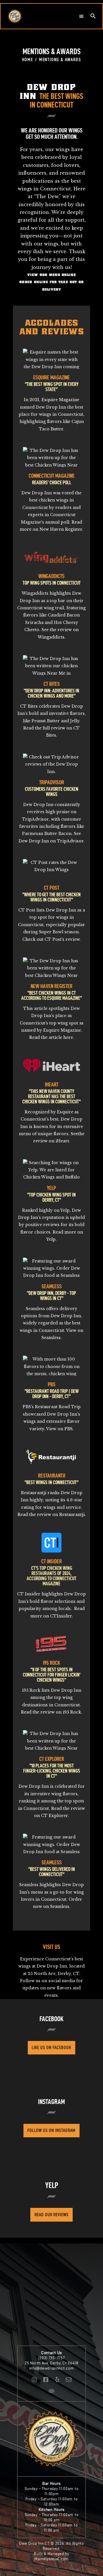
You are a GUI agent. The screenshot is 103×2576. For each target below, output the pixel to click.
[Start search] (93, 16)
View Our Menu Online (51, 275)
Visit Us (51, 1947)
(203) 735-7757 (52, 2358)
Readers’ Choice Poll (52, 483)
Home (28, 59)
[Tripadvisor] (51, 2391)
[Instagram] (34, 2380)
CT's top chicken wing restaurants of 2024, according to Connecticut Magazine (51, 1576)
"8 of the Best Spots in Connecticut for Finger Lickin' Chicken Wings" (52, 1675)
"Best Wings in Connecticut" (51, 1482)
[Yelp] (57, 2380)
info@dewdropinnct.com (52, 2368)
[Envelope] (69, 2380)
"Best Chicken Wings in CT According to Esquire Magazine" (51, 996)
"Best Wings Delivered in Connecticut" (52, 1872)
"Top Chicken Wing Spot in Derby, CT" (51, 1197)
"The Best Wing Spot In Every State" (52, 387)
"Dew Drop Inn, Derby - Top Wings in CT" (51, 1296)
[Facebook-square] (46, 2380)
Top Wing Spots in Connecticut (52, 583)
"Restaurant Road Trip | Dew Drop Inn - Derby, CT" (52, 1394)
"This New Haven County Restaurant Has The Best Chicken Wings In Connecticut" (51, 1096)
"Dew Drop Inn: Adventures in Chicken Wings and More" (51, 693)
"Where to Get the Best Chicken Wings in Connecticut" (51, 897)
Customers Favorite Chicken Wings (52, 792)
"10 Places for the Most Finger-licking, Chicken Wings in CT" (52, 1771)
